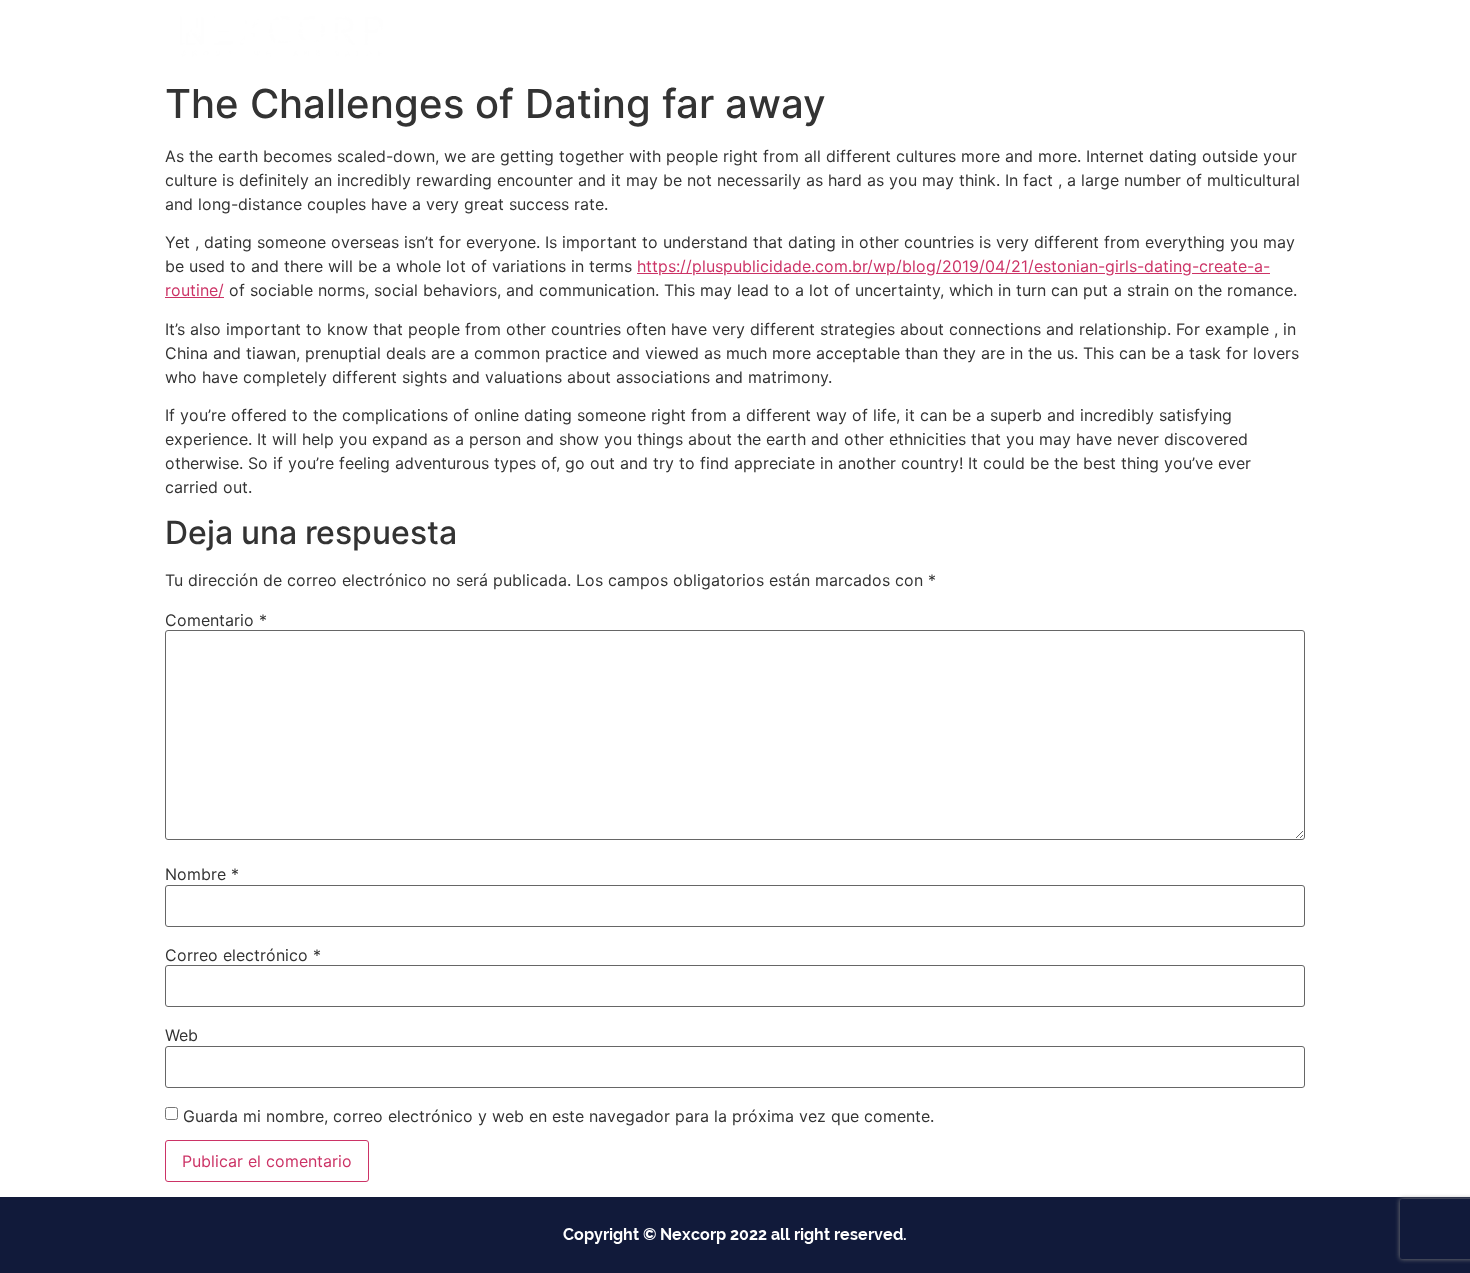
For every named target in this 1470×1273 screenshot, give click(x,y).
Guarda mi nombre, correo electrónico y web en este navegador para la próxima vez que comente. (558, 1116)
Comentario (216, 620)
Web (181, 1035)
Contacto (1067, 36)
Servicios (848, 36)
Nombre (202, 874)
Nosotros (967, 36)
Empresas (726, 36)
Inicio (636, 36)
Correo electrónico (243, 955)
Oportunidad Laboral (1206, 36)
